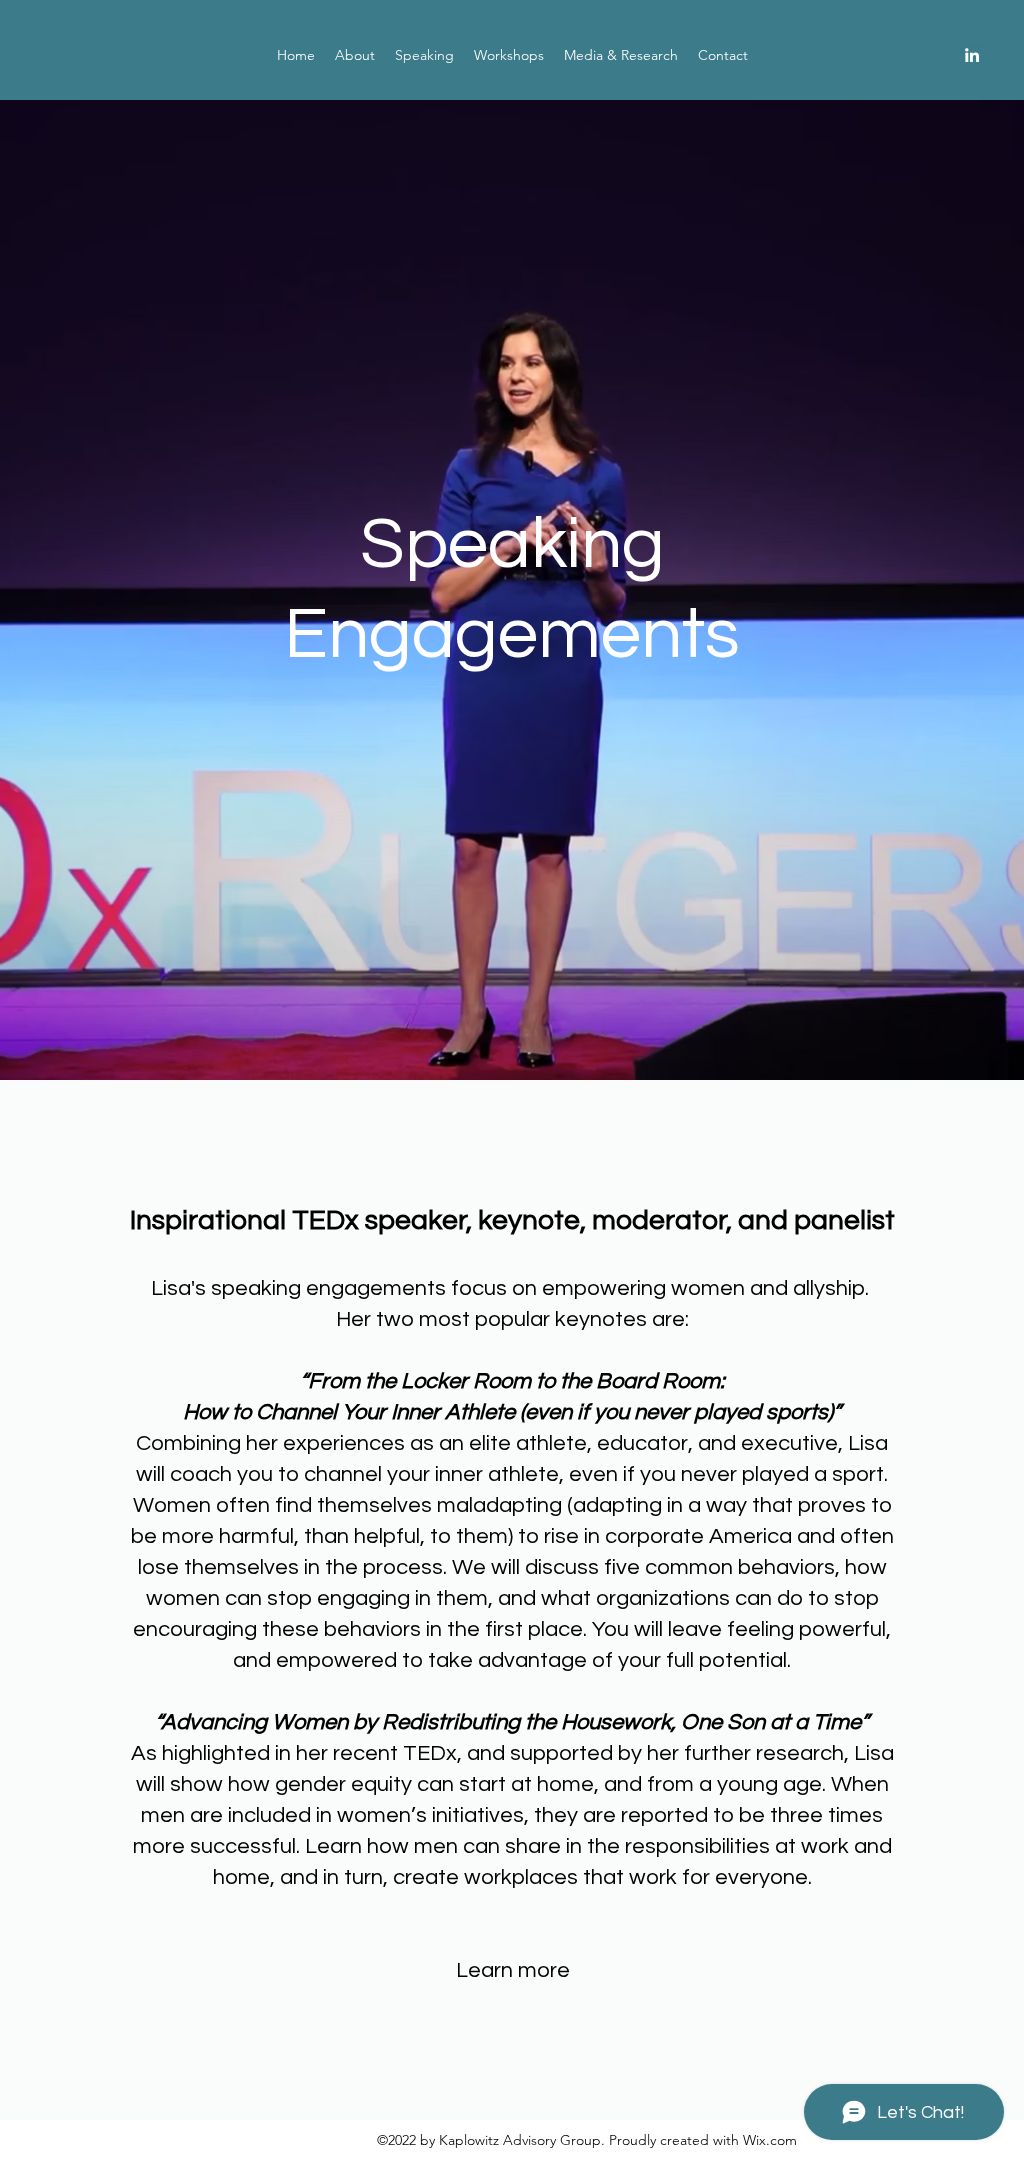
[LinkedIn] (972, 55)
